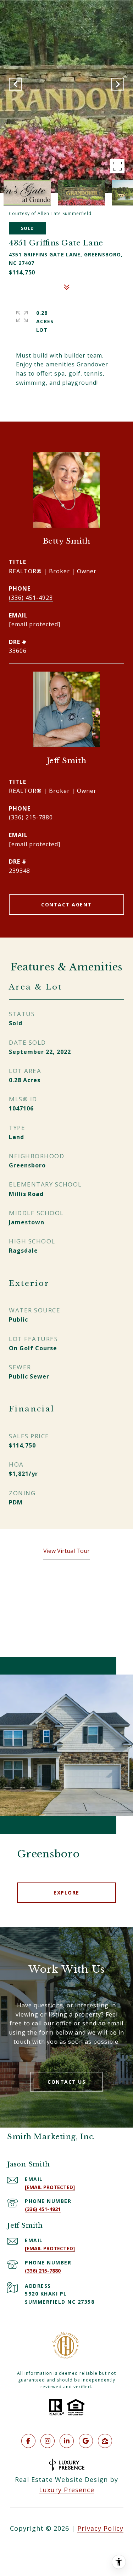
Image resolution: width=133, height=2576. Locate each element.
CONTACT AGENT (66, 904)
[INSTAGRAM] (48, 2441)
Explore (66, 1893)
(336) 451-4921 (43, 2209)
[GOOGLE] (86, 2441)
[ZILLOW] (105, 2441)
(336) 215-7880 (31, 817)
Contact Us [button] (66, 2082)
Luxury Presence (67, 2490)
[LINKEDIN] (67, 2441)
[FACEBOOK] (28, 2441)
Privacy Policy (100, 2528)
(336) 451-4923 (31, 598)
